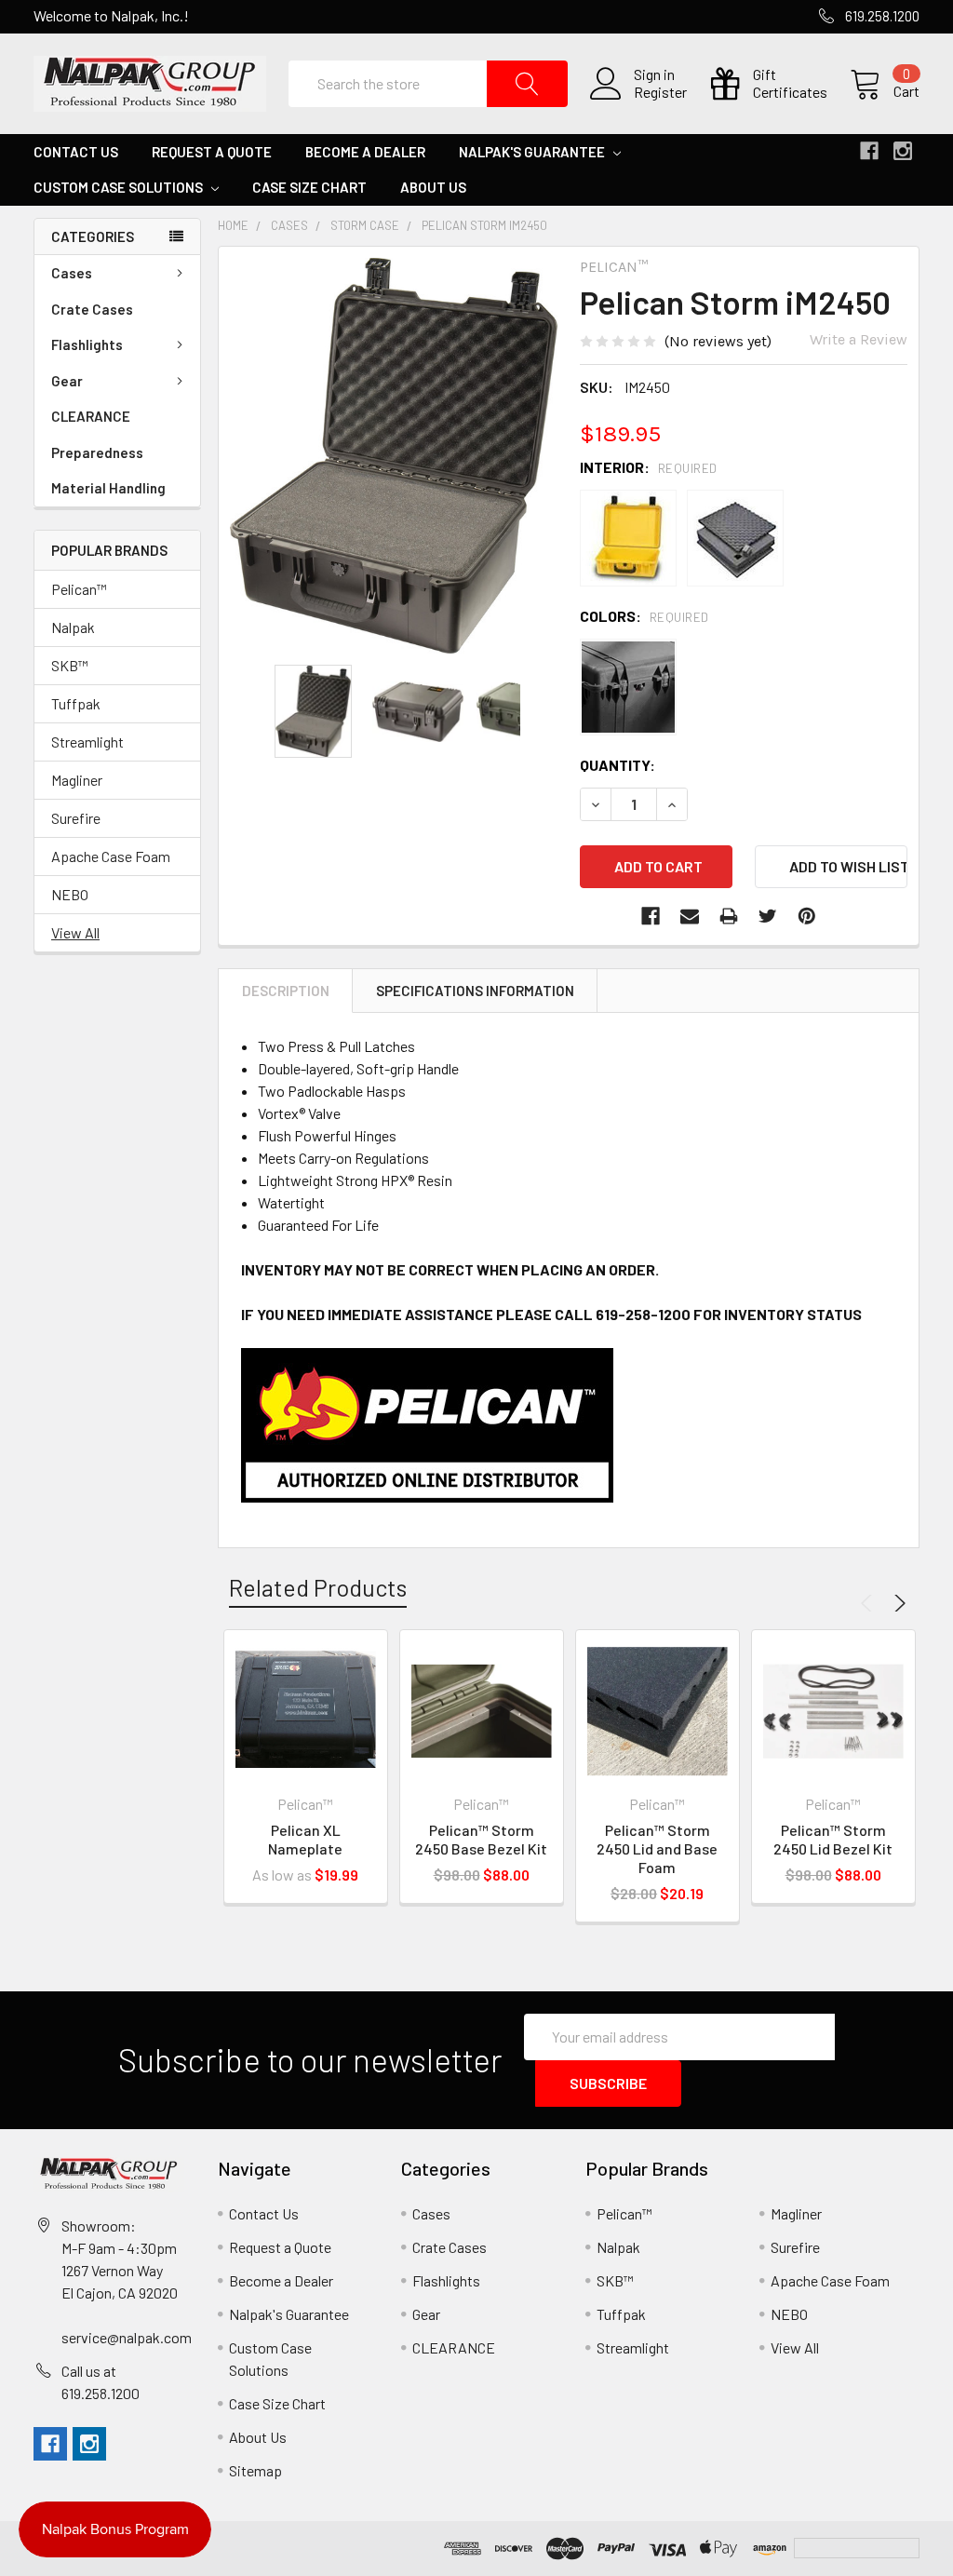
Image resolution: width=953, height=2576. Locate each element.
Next (897, 1603)
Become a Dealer (365, 152)
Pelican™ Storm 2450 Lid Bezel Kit (833, 1839)
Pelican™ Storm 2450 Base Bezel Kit (481, 1839)
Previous (869, 1603)
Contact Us (76, 152)
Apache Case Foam (111, 856)
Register (660, 92)
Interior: (649, 467)
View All (75, 932)
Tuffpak (76, 703)
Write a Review (859, 339)
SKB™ (70, 665)
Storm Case (365, 225)
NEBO (70, 894)
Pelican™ (79, 589)
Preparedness (97, 452)
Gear (67, 381)
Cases (72, 273)
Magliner (77, 780)
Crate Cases (92, 309)
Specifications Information (475, 991)
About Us (433, 187)
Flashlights (87, 344)
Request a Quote (212, 152)
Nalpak (73, 627)
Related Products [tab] (318, 1587)
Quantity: (617, 765)
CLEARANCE (91, 416)
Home (233, 225)
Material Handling (108, 488)
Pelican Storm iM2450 (484, 225)
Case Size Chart (309, 187)
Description (286, 991)
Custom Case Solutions (120, 187)
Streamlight (87, 742)
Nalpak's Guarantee (533, 152)
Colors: (644, 616)
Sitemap (255, 2470)
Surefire (76, 818)
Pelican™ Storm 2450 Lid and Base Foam (657, 1848)
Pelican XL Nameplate (305, 1839)
